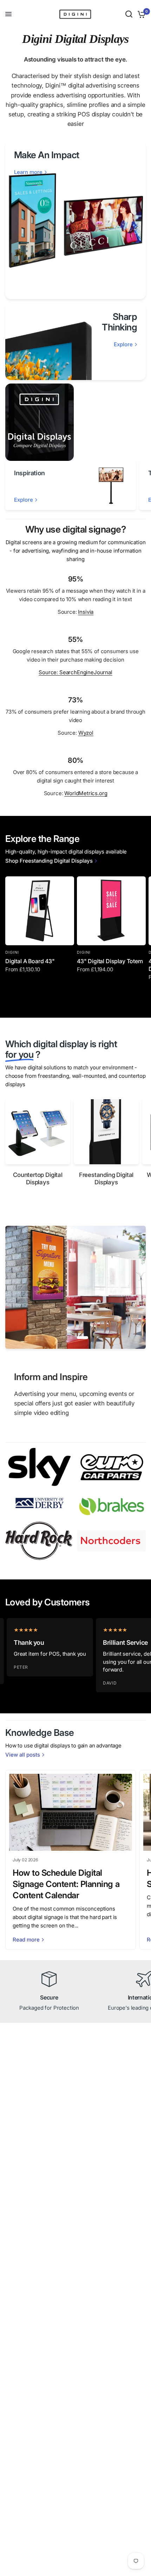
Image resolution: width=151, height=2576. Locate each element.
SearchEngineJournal (86, 672)
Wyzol (86, 733)
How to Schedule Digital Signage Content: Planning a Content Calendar (66, 1884)
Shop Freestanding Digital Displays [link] (49, 861)
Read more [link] (26, 1940)
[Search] (129, 14)
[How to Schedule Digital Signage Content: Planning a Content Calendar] (71, 1812)
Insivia (86, 612)
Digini (12, 952)
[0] (140, 14)
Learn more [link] (28, 172)
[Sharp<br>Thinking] (75, 341)
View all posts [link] (23, 1755)
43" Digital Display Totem (110, 961)
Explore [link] (123, 344)
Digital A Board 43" (30, 961)
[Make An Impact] (75, 220)
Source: (49, 672)
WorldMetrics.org (86, 793)
